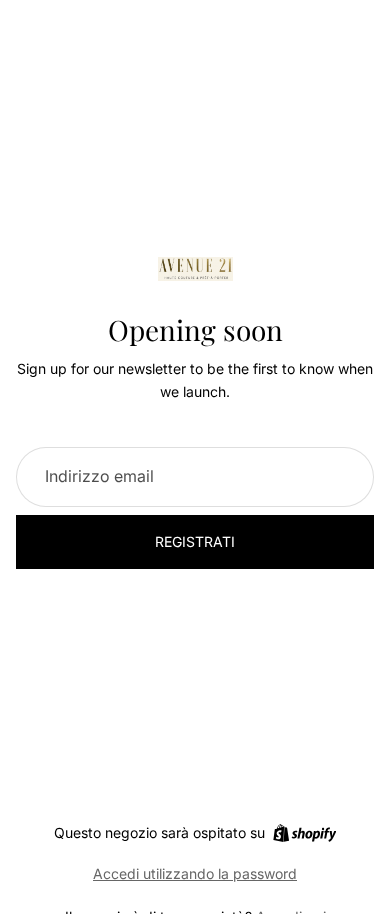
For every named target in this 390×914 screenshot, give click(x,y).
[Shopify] (304, 833)
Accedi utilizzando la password (195, 873)
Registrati (195, 541)
